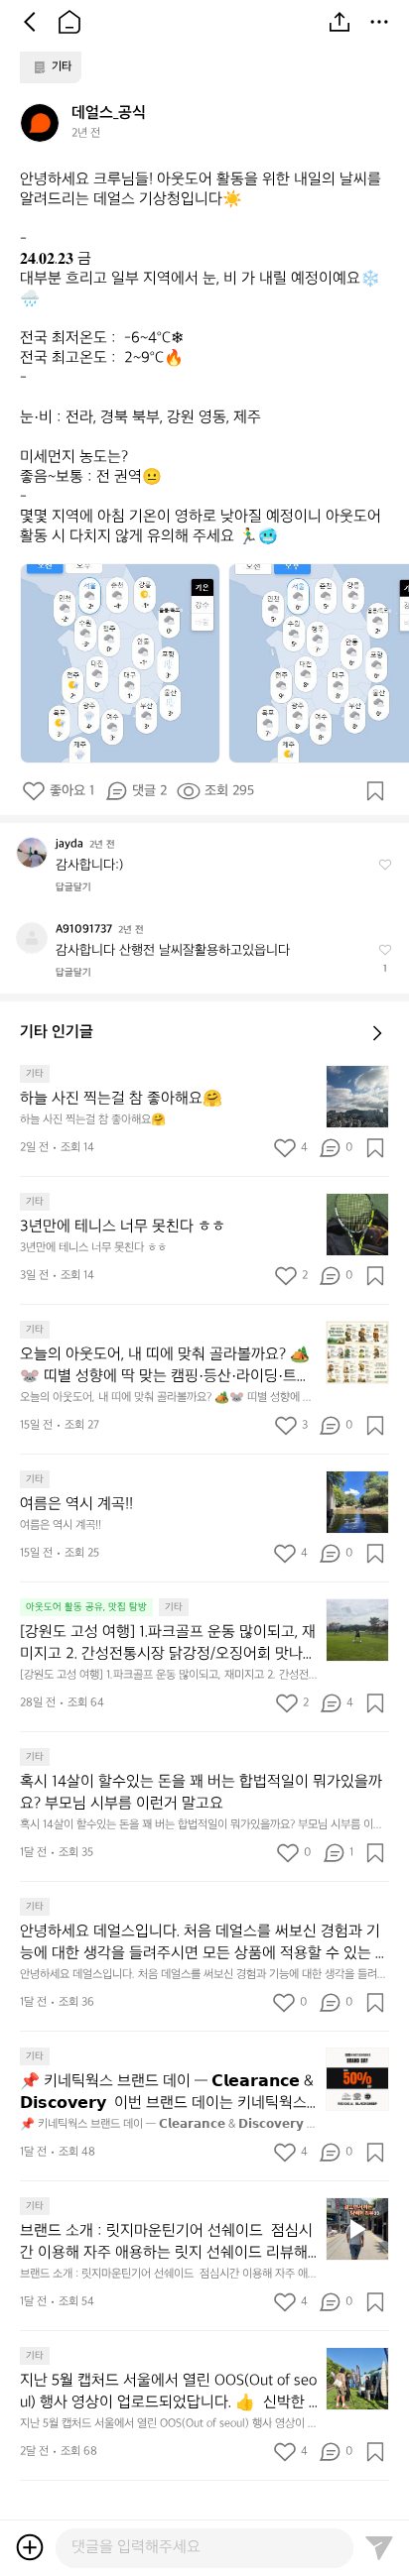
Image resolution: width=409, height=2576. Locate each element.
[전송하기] (379, 2547)
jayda (69, 844)
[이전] (30, 22)
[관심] (375, 791)
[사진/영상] (30, 2547)
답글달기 (73, 887)
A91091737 (84, 930)
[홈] (69, 22)
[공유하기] (340, 22)
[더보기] (379, 22)
